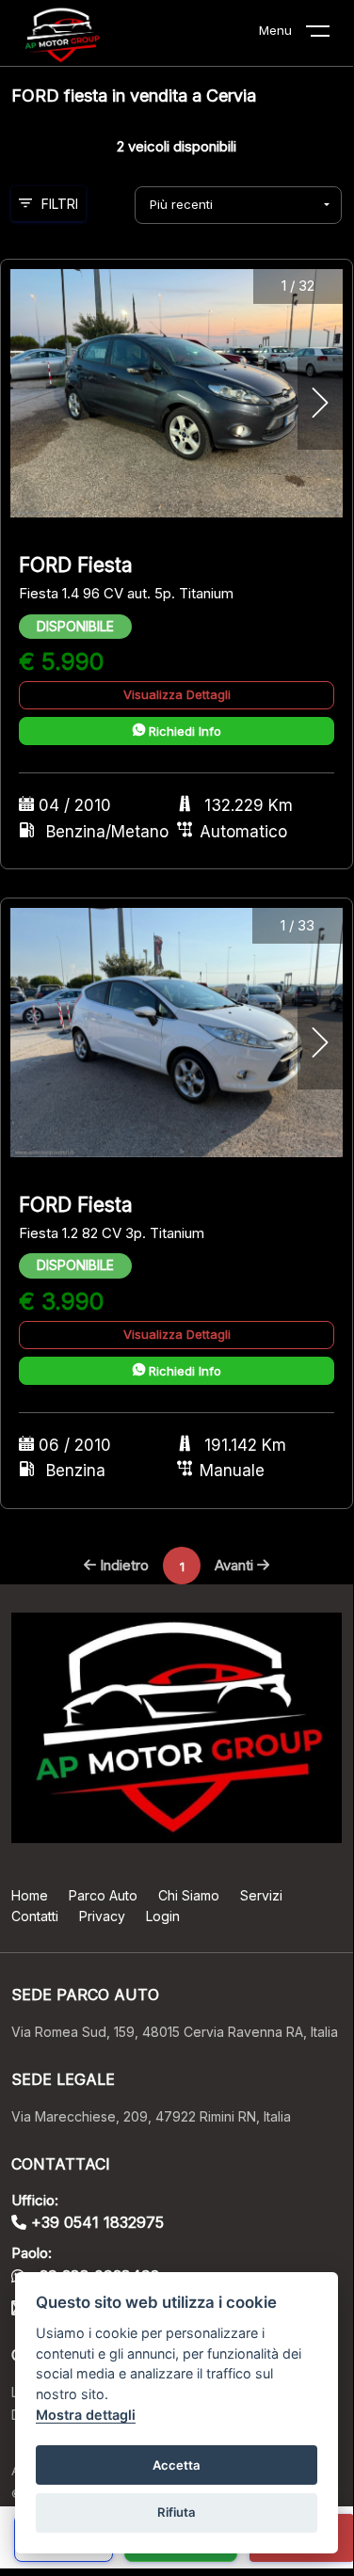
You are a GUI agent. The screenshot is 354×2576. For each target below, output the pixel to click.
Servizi (261, 1895)
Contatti (35, 1916)
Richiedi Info (183, 731)
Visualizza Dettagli (177, 694)
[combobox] (238, 205)
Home (30, 1895)
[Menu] (330, 35)
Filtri (60, 204)
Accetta (177, 2465)
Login (163, 1916)
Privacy (102, 1916)
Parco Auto (103, 1895)
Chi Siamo (189, 1895)
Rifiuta (177, 2512)
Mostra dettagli (86, 2415)
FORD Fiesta (76, 565)
